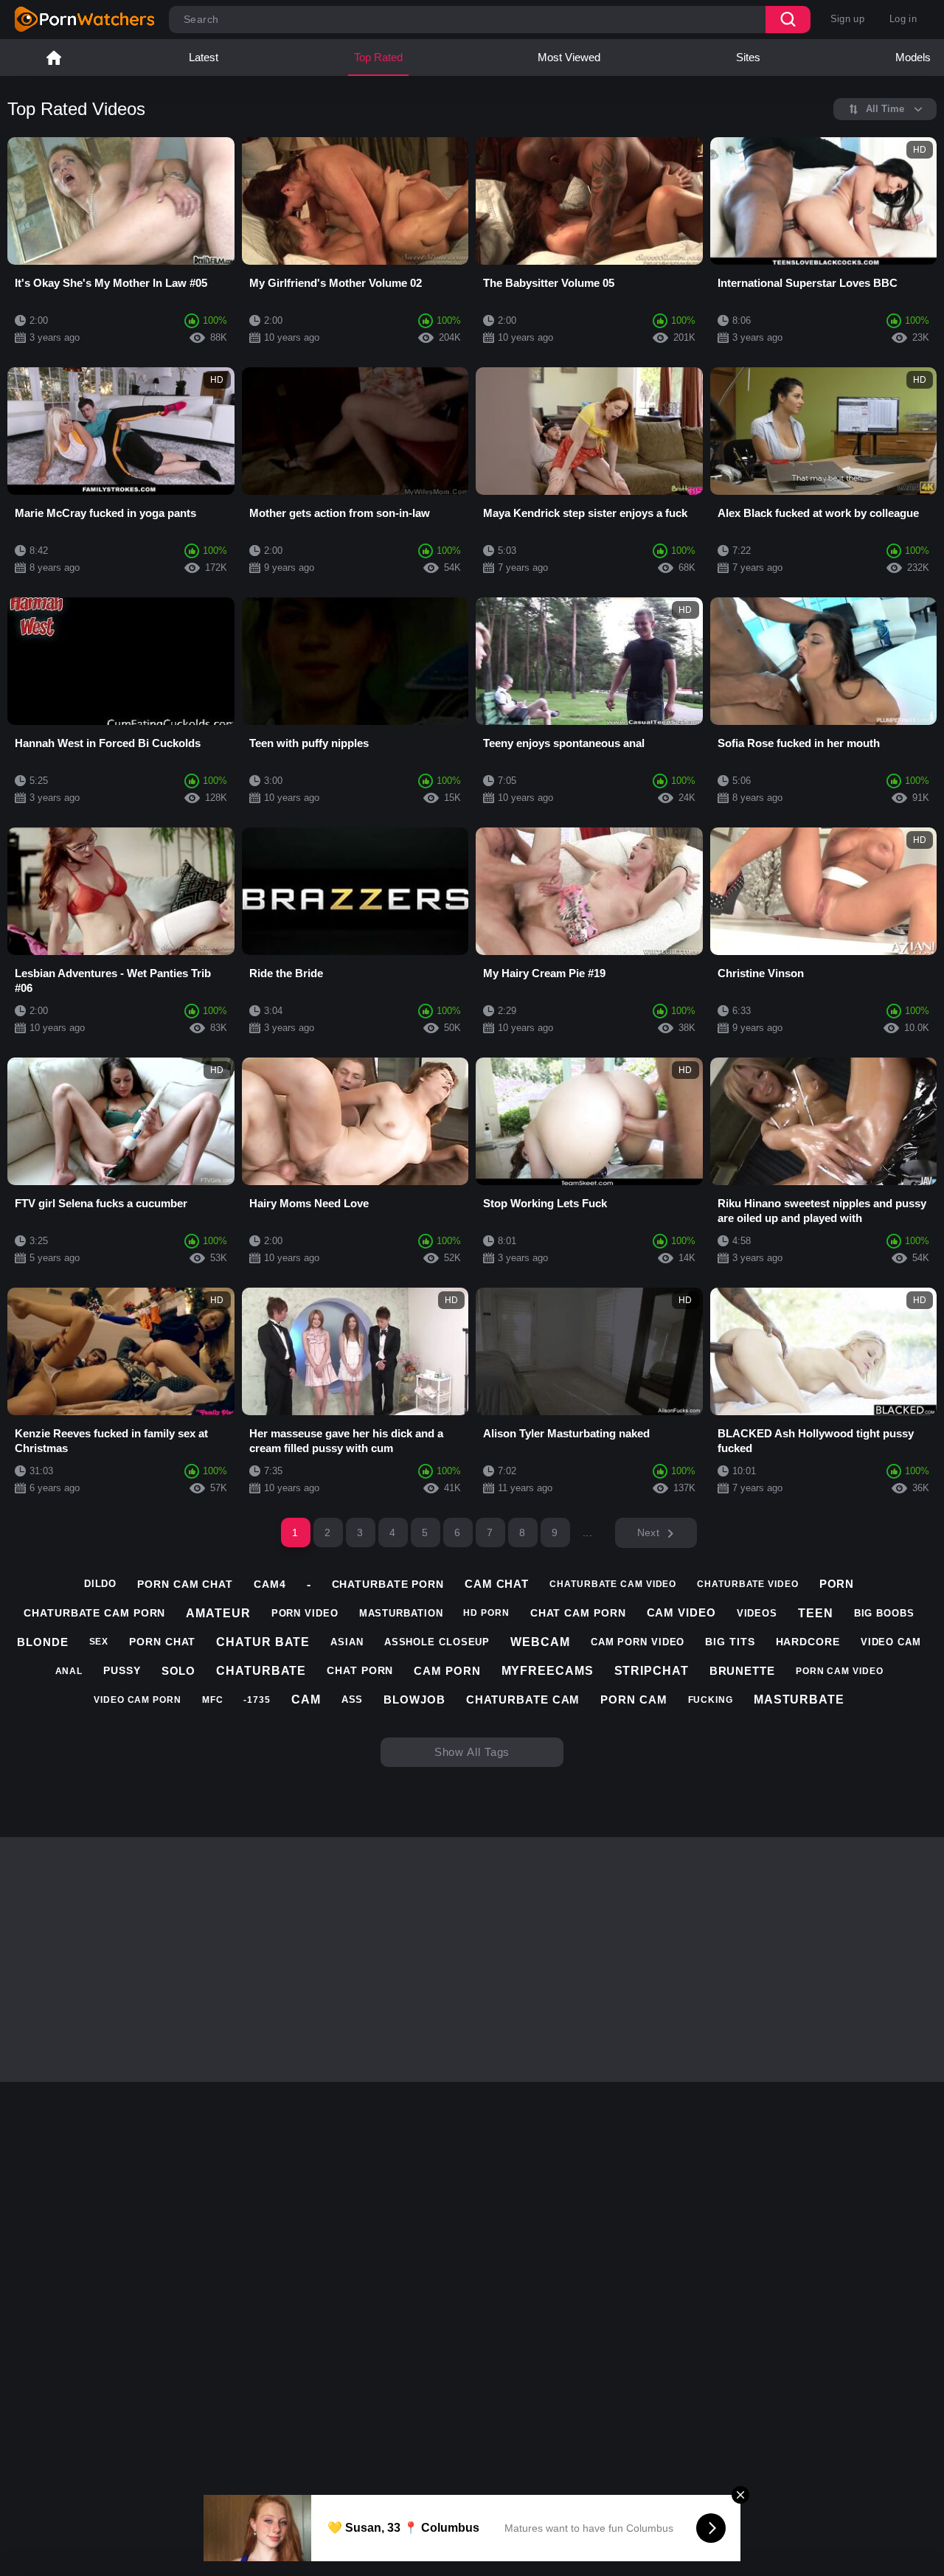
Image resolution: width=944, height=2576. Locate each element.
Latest (204, 57)
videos (757, 1613)
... (587, 1532)
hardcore (808, 1642)
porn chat (162, 1642)
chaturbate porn (388, 1584)
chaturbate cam (523, 1700)
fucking (711, 1700)
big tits (730, 1642)
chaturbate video (747, 1584)
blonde (42, 1642)
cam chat (497, 1584)
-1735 (257, 1700)
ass (353, 1700)
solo (179, 1671)
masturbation (401, 1613)
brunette (742, 1671)
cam (306, 1700)
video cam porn (138, 1700)
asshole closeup (437, 1642)
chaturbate (261, 1671)
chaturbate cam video (613, 1584)
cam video (681, 1612)
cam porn (447, 1671)
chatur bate (263, 1642)
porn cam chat (185, 1584)
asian (347, 1642)
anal (69, 1671)
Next (648, 1532)
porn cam (634, 1700)
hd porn (486, 1613)
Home (54, 58)
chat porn (360, 1670)
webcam (540, 1642)
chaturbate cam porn (94, 1613)
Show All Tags (472, 1752)
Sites (748, 57)
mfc (213, 1700)
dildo (101, 1584)
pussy (122, 1670)
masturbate (799, 1700)
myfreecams (548, 1671)
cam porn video (638, 1642)
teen (816, 1613)
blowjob (414, 1700)
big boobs (884, 1613)
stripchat (652, 1671)
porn (837, 1584)
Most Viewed (569, 57)
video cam (891, 1642)
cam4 (270, 1584)
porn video (305, 1613)
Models (913, 57)
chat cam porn (578, 1613)
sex (99, 1642)
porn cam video (840, 1671)
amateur (218, 1613)
